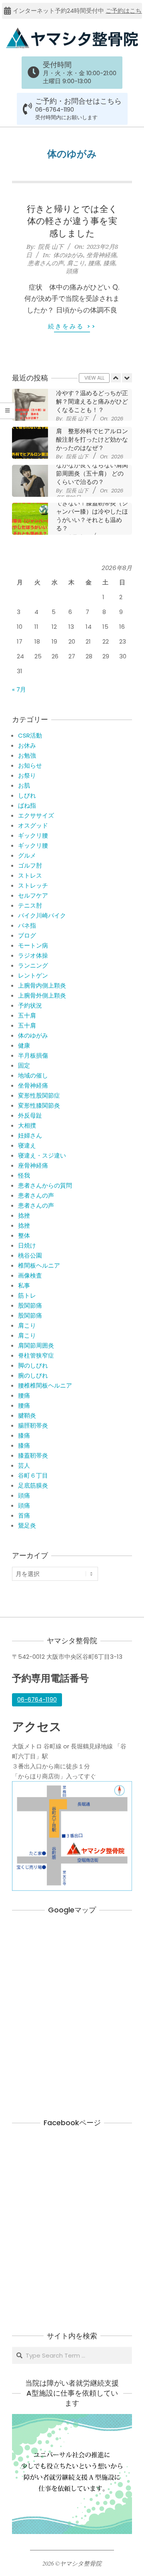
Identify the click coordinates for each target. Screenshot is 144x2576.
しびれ (27, 795)
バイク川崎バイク (42, 915)
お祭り (27, 775)
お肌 (24, 785)
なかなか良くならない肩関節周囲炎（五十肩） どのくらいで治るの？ (92, 473)
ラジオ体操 (33, 955)
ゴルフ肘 (30, 865)
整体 (24, 1235)
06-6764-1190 (55, 110)
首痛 (24, 1515)
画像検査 (30, 1275)
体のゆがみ (68, 255)
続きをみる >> (72, 326)
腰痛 (94, 263)
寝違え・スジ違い (42, 1155)
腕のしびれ (33, 1375)
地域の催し (33, 1075)
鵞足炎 (27, 1525)
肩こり (76, 263)
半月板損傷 (33, 1055)
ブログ (27, 935)
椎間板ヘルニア (39, 1265)
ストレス (30, 875)
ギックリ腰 (33, 835)
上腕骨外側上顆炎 (42, 995)
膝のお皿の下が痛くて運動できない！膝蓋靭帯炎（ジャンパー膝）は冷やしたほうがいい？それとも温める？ (92, 511)
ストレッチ (33, 885)
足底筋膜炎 (33, 1485)
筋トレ (27, 1295)
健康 (24, 1045)
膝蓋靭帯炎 (33, 1455)
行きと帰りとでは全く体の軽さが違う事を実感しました (72, 221)
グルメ (27, 855)
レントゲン (33, 975)
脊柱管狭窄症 (36, 1355)
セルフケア (33, 895)
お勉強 (27, 755)
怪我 (24, 1175)
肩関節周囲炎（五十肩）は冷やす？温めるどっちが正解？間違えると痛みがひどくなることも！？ (92, 397)
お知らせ (30, 765)
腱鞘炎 (27, 1415)
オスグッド (33, 825)
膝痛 (109, 263)
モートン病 (33, 945)
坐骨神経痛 (101, 255)
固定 (24, 1065)
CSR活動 (30, 735)
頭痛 (72, 271)
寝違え (27, 1145)
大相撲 (27, 1125)
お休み (27, 745)
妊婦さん (30, 1135)
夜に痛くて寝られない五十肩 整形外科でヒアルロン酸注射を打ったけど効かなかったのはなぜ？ (92, 435)
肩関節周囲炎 (36, 1345)
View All (94, 378)
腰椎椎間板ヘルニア (45, 1385)
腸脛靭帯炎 (33, 1425)
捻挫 (24, 1215)
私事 (24, 1285)
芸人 (24, 1465)
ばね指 (27, 805)
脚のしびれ (33, 1365)
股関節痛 (30, 1305)
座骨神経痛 (33, 1165)
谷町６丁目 (33, 1475)
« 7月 (19, 689)
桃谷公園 (30, 1255)
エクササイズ (36, 815)
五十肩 (27, 1015)
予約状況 (30, 1005)
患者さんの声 (46, 263)
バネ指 (27, 925)
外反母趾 (30, 1115)
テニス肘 (30, 905)
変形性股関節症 (39, 1095)
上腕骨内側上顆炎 (42, 985)
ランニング (33, 965)
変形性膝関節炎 (39, 1105)
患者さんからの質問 (45, 1185)
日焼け (27, 1245)
